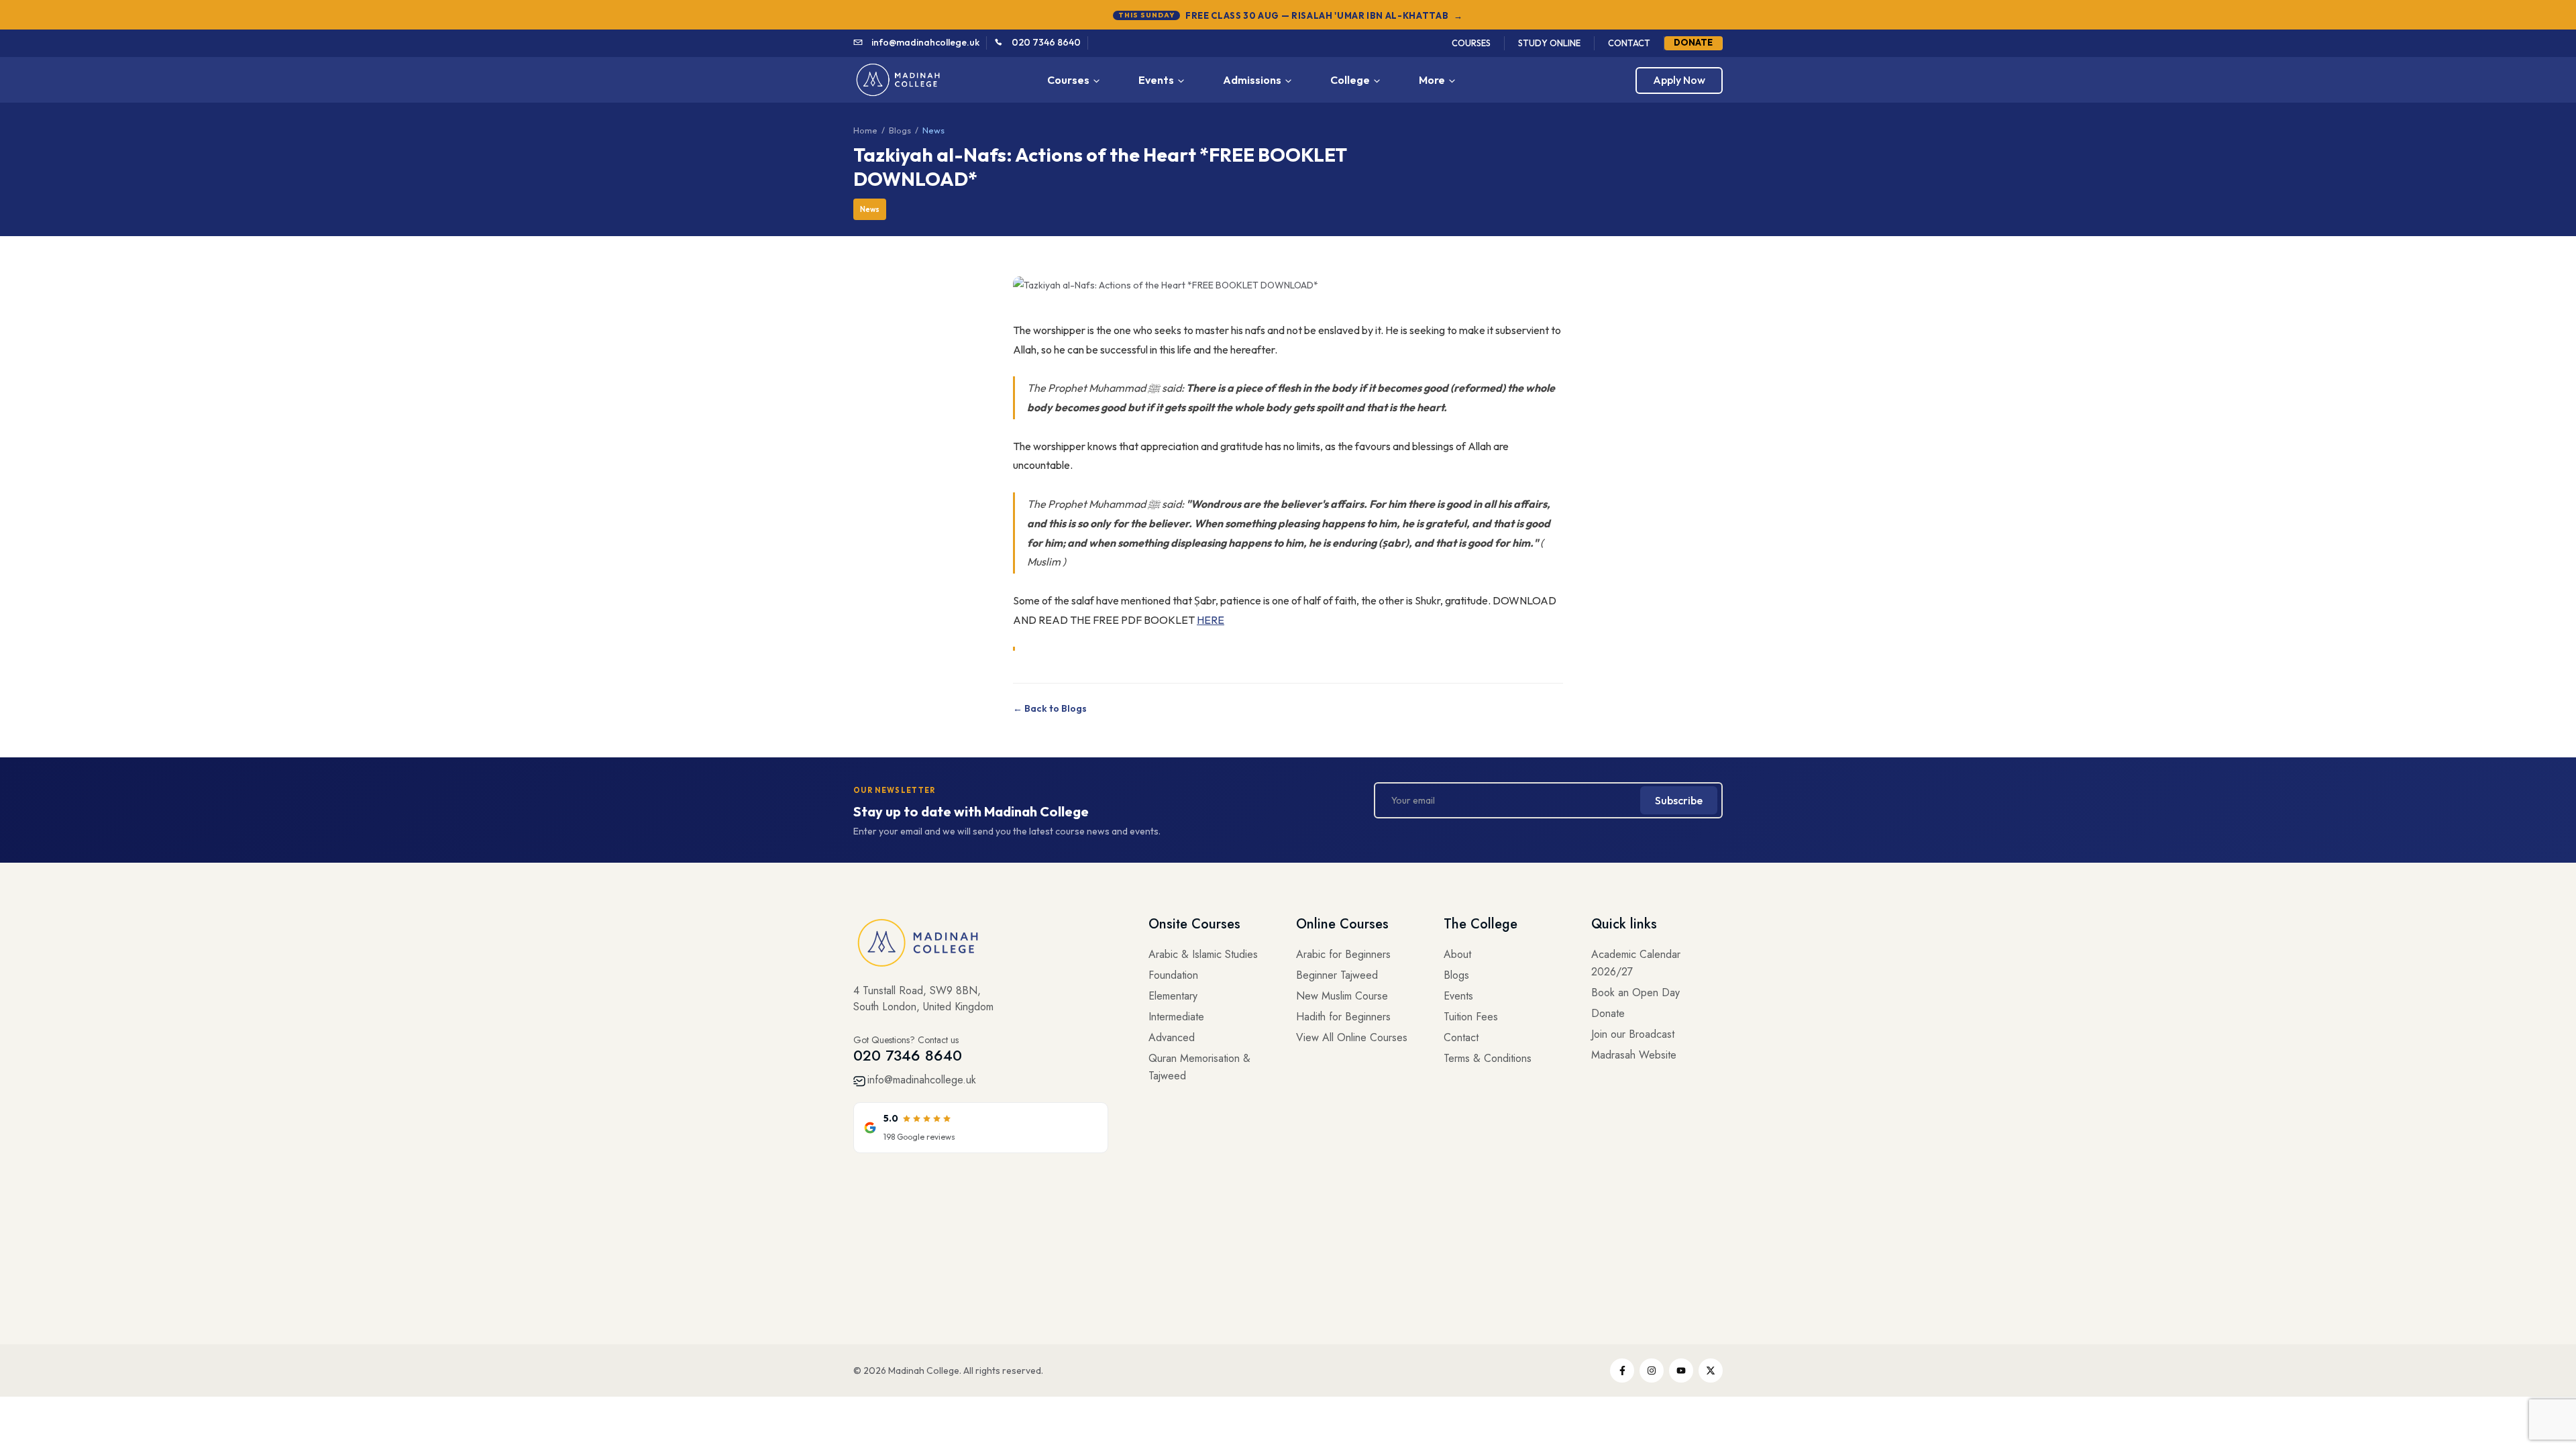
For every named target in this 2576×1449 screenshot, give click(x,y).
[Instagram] (1652, 1371)
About (1457, 954)
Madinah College (924, 1371)
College (1350, 80)
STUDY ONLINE (1549, 43)
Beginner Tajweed (1337, 975)
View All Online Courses (1352, 1037)
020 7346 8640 (1046, 42)
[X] (1711, 1371)
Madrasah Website (1634, 1055)
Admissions (1252, 80)
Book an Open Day (1635, 992)
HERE (1211, 620)
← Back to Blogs (1050, 708)
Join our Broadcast (1633, 1034)
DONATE (1693, 42)
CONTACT (1629, 43)
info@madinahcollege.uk (925, 42)
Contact (1461, 1037)
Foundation (1173, 975)
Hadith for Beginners (1343, 1017)
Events (1156, 80)
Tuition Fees (1471, 1017)
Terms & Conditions (1488, 1058)
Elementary (1173, 996)
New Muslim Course (1342, 996)
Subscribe (1679, 800)
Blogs (900, 130)
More (1432, 80)
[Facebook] (1622, 1371)
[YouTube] (1681, 1371)
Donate (1608, 1013)
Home (865, 130)
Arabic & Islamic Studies (1203, 954)
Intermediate (1176, 1017)
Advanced (1172, 1037)
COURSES (1471, 43)
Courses (1068, 80)
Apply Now (1679, 80)
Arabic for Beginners (1343, 954)
